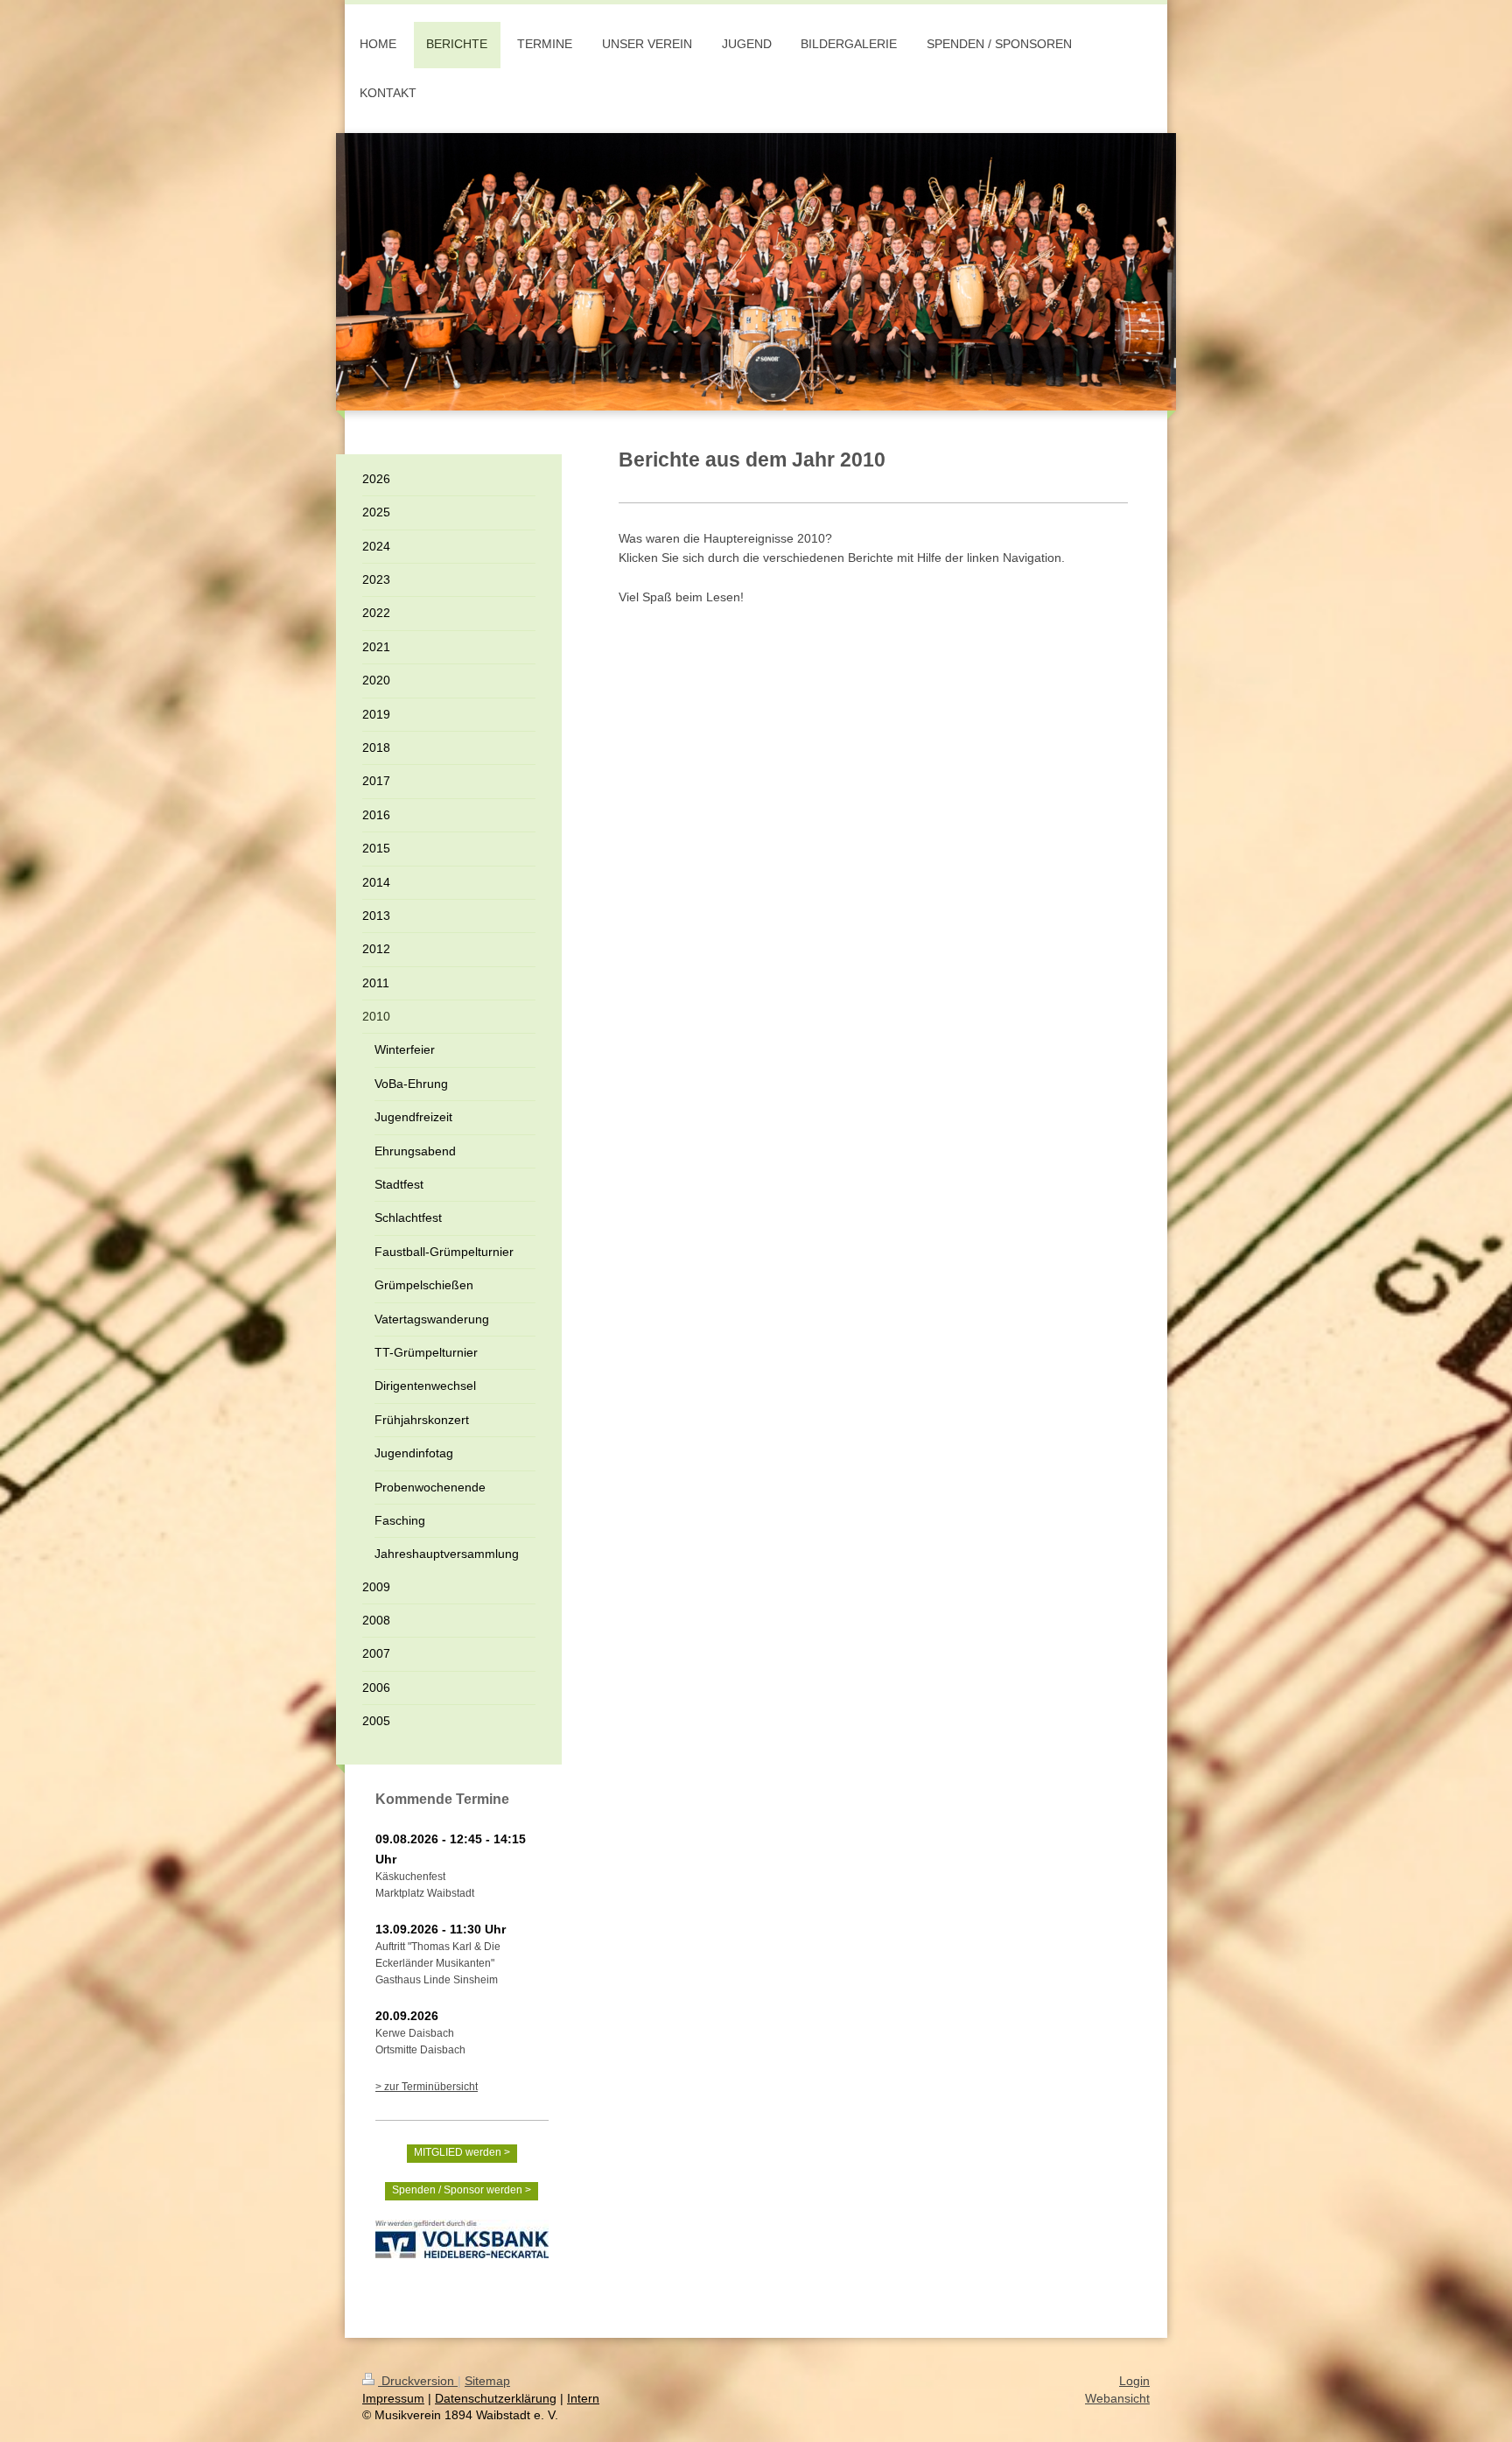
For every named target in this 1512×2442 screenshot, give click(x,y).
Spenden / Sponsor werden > (462, 2190)
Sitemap (487, 2381)
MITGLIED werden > (462, 2152)
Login (1134, 2381)
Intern (583, 2398)
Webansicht (1117, 2398)
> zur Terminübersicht (427, 2087)
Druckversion (418, 2381)
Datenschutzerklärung (496, 2398)
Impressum (393, 2398)
